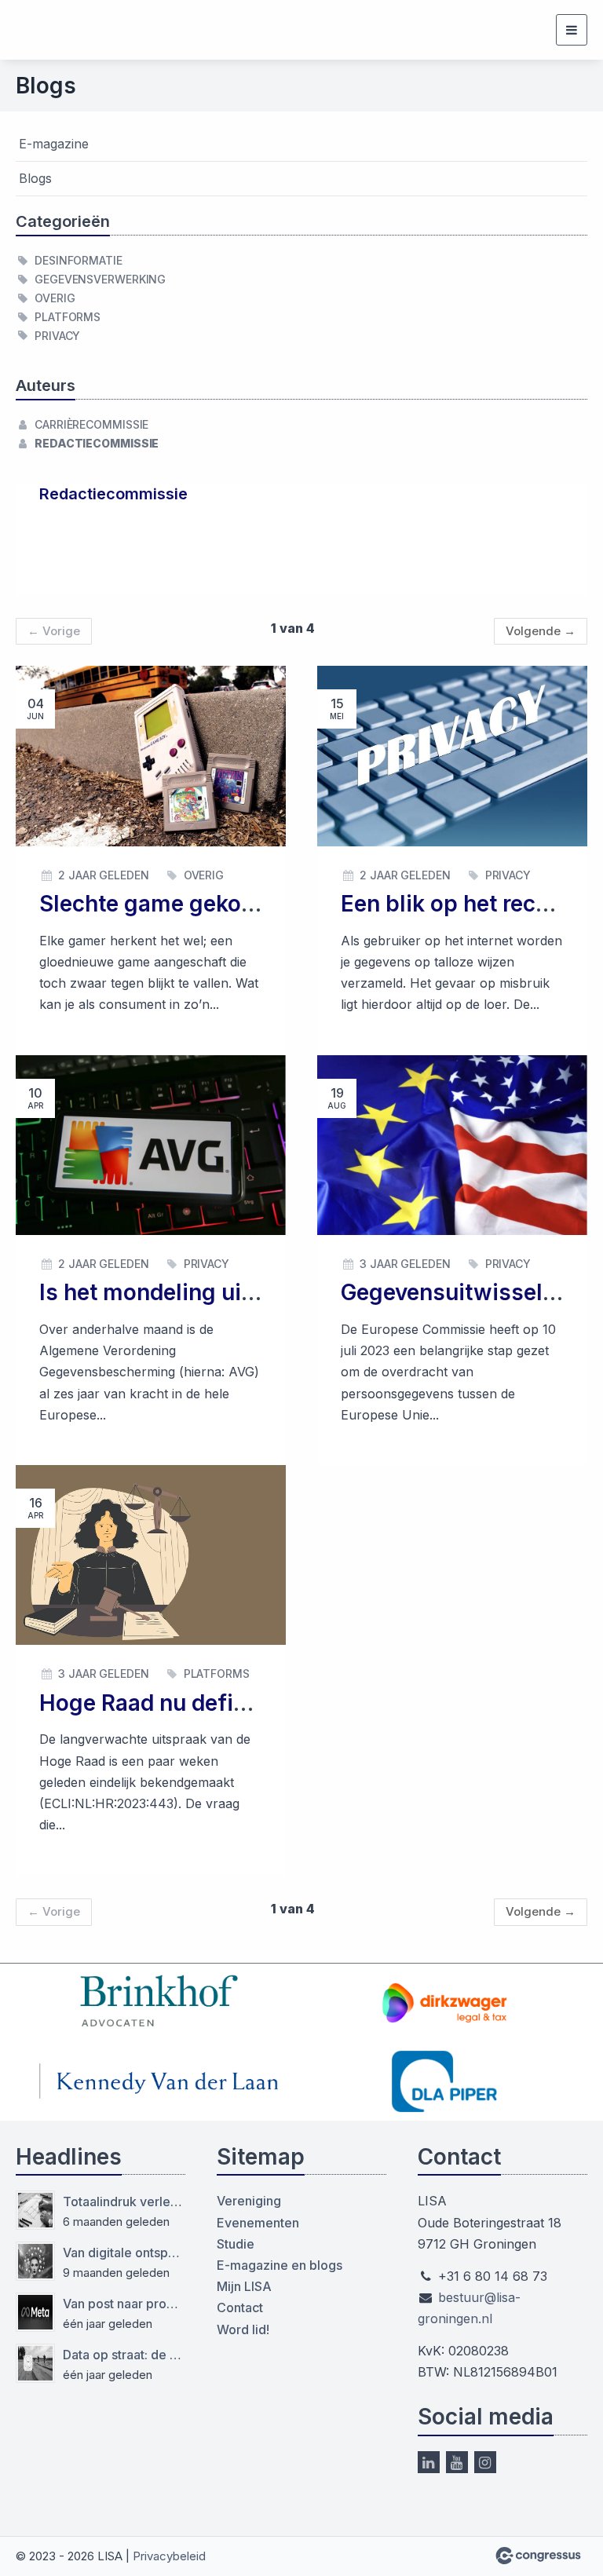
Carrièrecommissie (91, 424)
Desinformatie (79, 260)
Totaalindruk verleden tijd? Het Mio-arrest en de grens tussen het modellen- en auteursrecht (124, 2201)
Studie (236, 2244)
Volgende (541, 631)
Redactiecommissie (97, 443)
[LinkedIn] (429, 2462)
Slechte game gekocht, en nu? (198, 904)
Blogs (35, 178)
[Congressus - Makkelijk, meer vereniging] (538, 2556)
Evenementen (258, 2223)
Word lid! (243, 2329)
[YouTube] (457, 2462)
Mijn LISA (244, 2286)
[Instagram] (485, 2462)
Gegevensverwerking (100, 279)
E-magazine (54, 144)
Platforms (68, 317)
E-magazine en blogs (280, 2265)
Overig (55, 298)
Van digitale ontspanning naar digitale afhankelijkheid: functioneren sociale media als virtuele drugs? (124, 2253)
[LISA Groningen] (65, 30)
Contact (240, 2307)
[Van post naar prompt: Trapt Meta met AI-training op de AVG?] (35, 2312)
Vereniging (249, 2201)
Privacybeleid (169, 2556)
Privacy (57, 336)
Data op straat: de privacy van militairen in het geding (124, 2355)
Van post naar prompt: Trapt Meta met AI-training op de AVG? (124, 2304)
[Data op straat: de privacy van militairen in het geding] (35, 2363)
